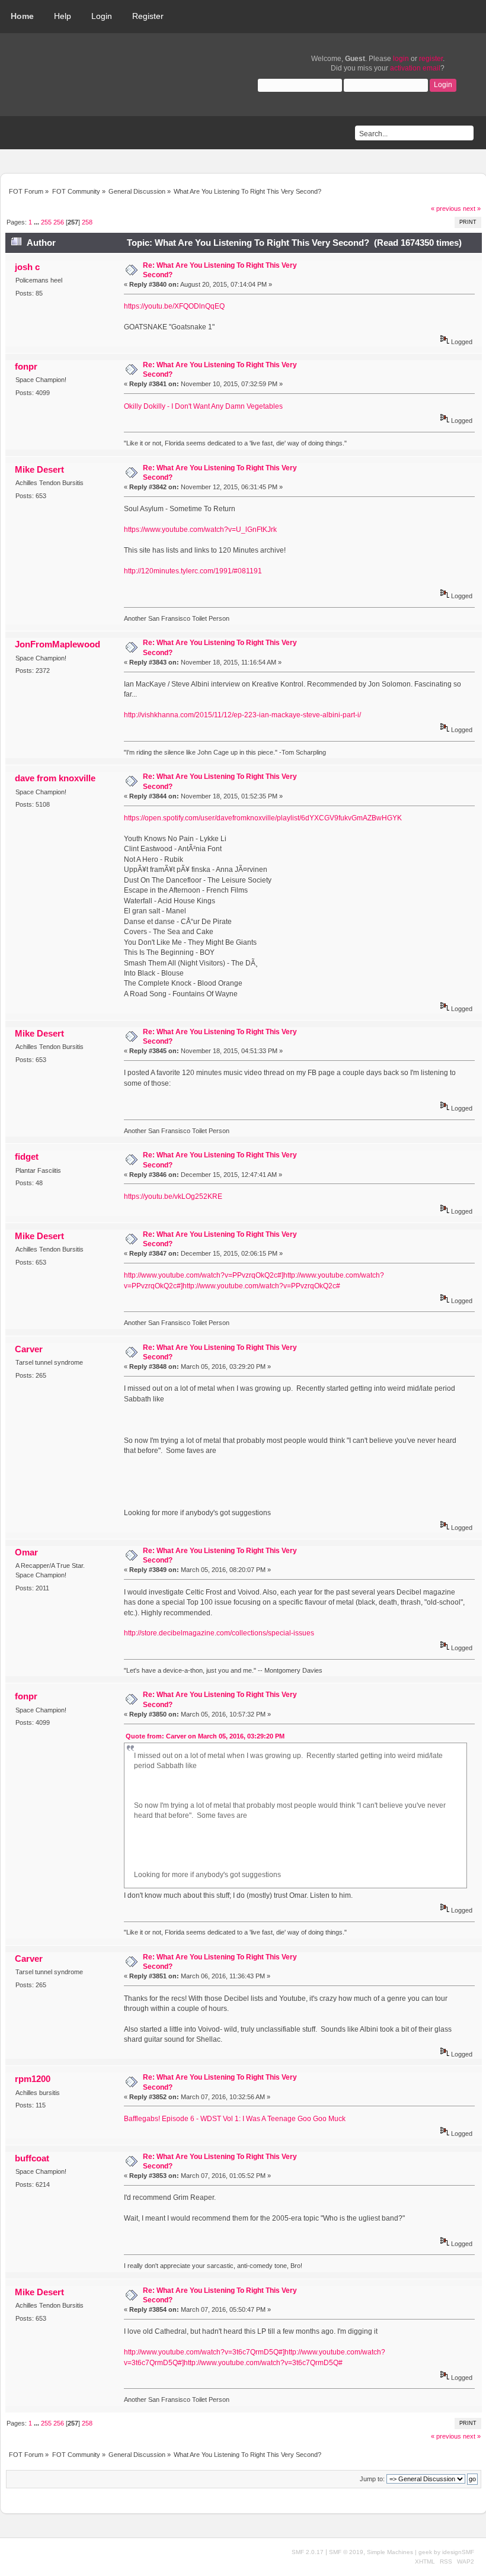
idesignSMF (458, 2552)
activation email (415, 68)
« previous (446, 208)
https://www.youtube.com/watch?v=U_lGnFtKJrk (200, 530)
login (401, 59)
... (37, 222)
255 (46, 222)
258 (87, 222)
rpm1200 (33, 2079)
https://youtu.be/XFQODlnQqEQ (174, 306)
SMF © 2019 (346, 2552)
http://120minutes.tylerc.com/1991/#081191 (193, 571)
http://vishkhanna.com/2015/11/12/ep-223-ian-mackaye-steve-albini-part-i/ (242, 715)
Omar (26, 1552)
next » (472, 208)
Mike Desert (39, 469)
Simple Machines (390, 2552)
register (431, 59)
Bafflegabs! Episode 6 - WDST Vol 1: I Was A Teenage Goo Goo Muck (235, 2119)
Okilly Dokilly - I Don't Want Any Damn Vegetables (203, 406)
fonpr (26, 366)
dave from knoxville (55, 778)
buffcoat (32, 2158)
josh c (27, 267)
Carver (29, 1349)
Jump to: (372, 2479)
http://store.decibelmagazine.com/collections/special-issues (219, 1633)
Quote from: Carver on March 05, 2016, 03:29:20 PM (205, 1736)
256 (59, 222)
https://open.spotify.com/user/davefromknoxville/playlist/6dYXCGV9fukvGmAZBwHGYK (263, 818)
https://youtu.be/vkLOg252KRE (173, 1196)
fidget (27, 1157)
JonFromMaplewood (57, 644)
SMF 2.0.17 (308, 2552)
